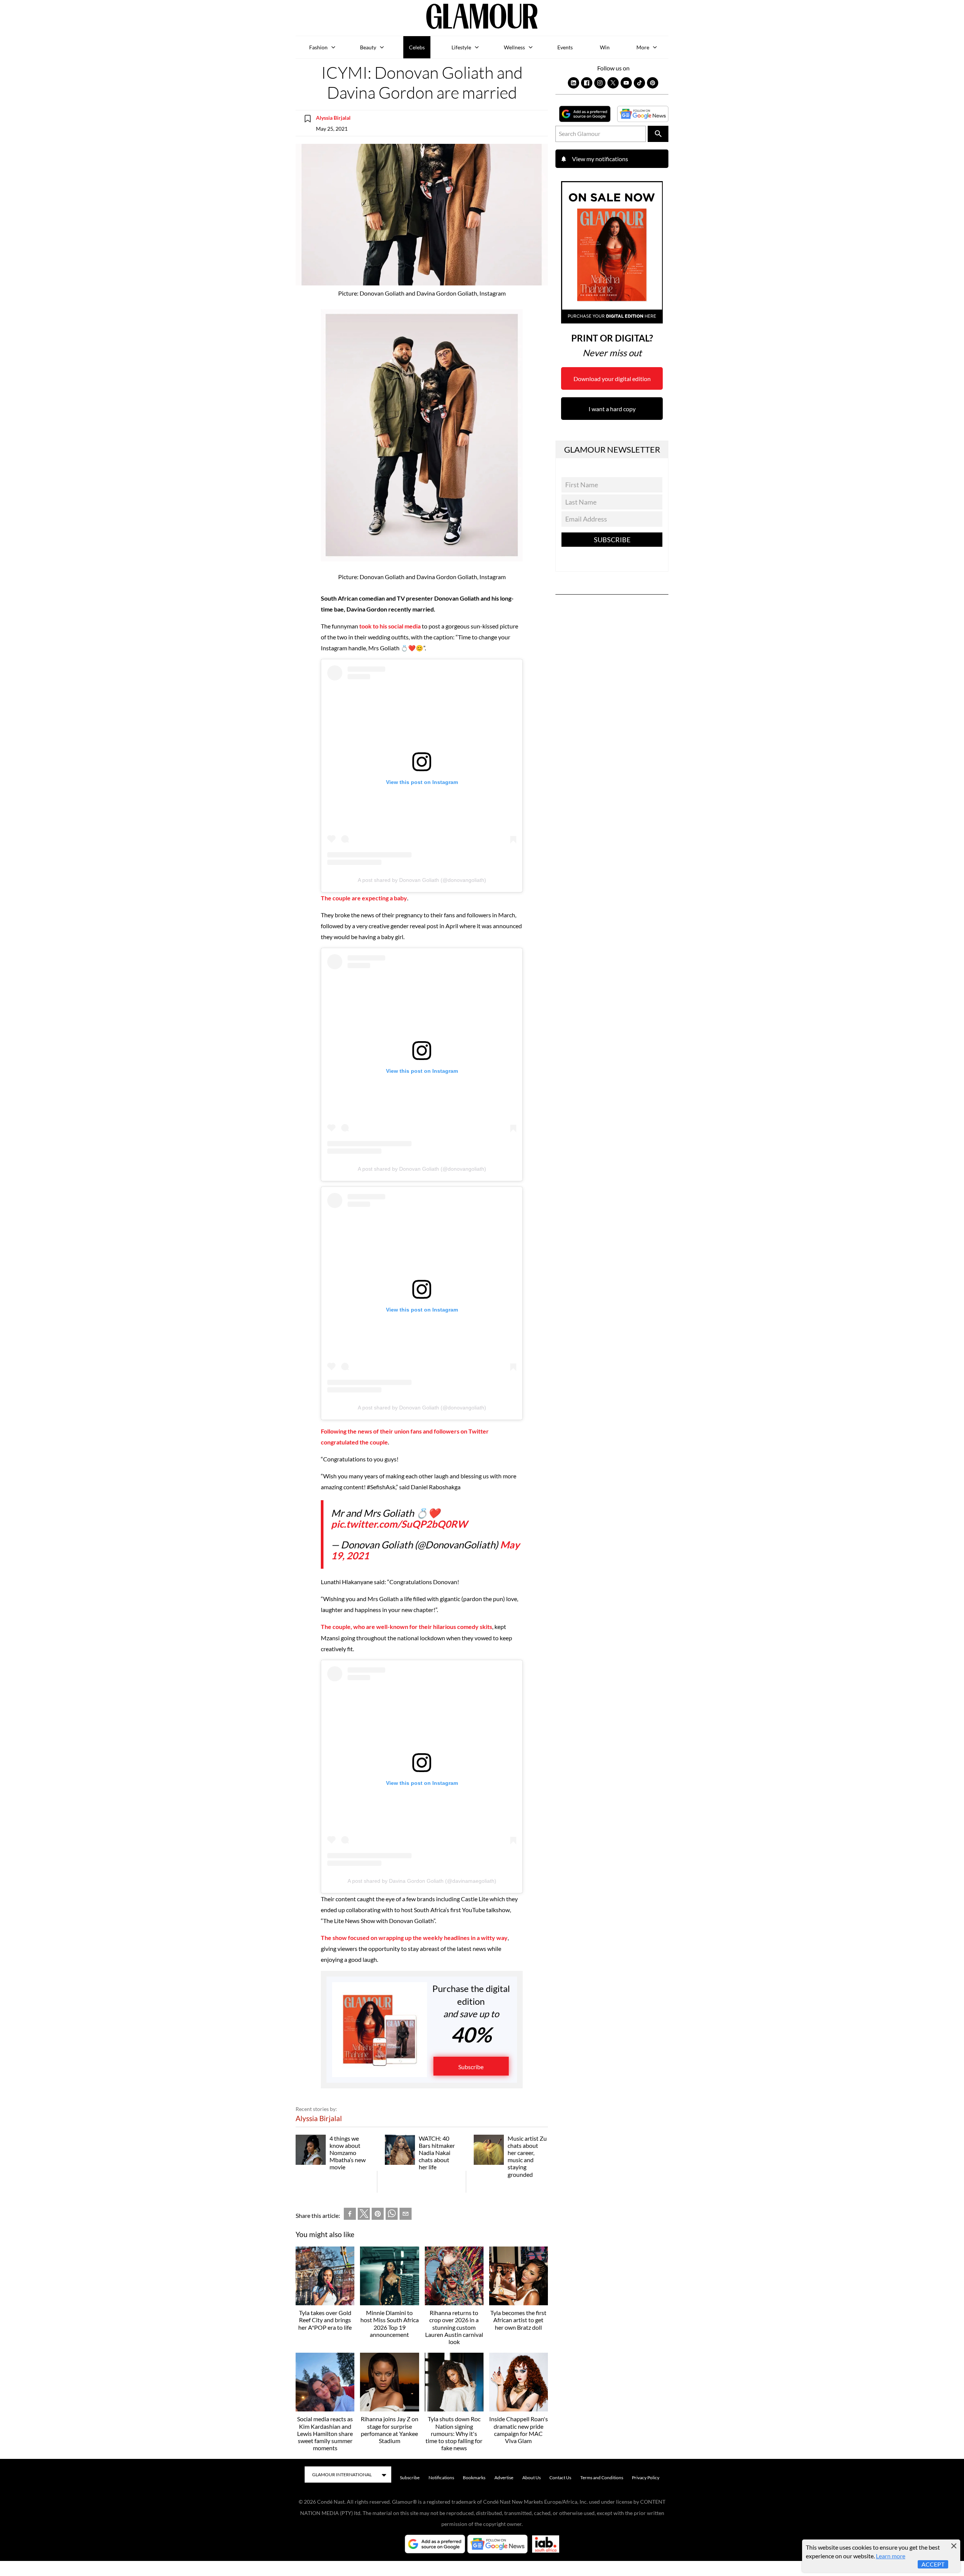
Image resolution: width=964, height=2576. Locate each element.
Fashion (318, 47)
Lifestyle (461, 47)
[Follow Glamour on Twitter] (613, 83)
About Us (532, 2478)
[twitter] (364, 2215)
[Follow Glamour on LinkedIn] (574, 83)
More (643, 47)
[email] (406, 2215)
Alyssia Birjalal (333, 118)
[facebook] (350, 2215)
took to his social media (390, 626)
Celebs (417, 47)
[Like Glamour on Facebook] (587, 83)
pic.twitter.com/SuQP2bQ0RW (399, 1524)
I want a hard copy (612, 409)
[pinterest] (378, 2215)
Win (605, 47)
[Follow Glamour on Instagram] (600, 83)
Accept (933, 2564)
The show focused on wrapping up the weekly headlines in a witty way (414, 1938)
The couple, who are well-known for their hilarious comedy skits (406, 1627)
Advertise (504, 2478)
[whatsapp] (392, 2215)
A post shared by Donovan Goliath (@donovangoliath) (422, 880)
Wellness (514, 47)
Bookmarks (474, 2478)
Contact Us (560, 2478)
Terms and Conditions (602, 2478)
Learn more (891, 2556)
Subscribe (471, 2067)
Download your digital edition (612, 379)
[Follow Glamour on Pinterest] (653, 83)
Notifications (441, 2478)
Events (565, 47)
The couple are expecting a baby (364, 898)
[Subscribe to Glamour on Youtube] (626, 83)
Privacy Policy (646, 2478)
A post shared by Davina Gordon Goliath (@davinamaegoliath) (422, 1881)
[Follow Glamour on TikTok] (639, 83)
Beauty (368, 47)
